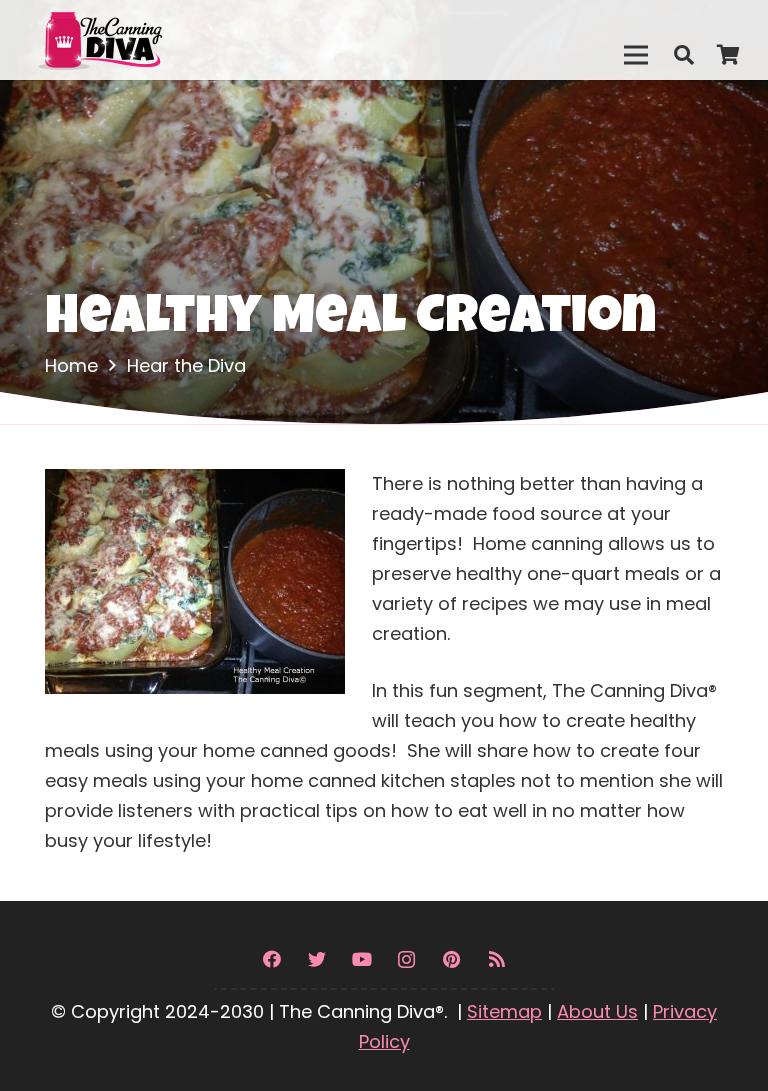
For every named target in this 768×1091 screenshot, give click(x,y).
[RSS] (496, 959)
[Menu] (635, 55)
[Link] (143, 40)
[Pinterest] (451, 959)
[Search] (684, 55)
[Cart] (728, 55)
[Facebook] (271, 959)
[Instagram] (406, 959)
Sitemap (504, 1011)
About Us (597, 1011)
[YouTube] (361, 959)
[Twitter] (316, 959)
